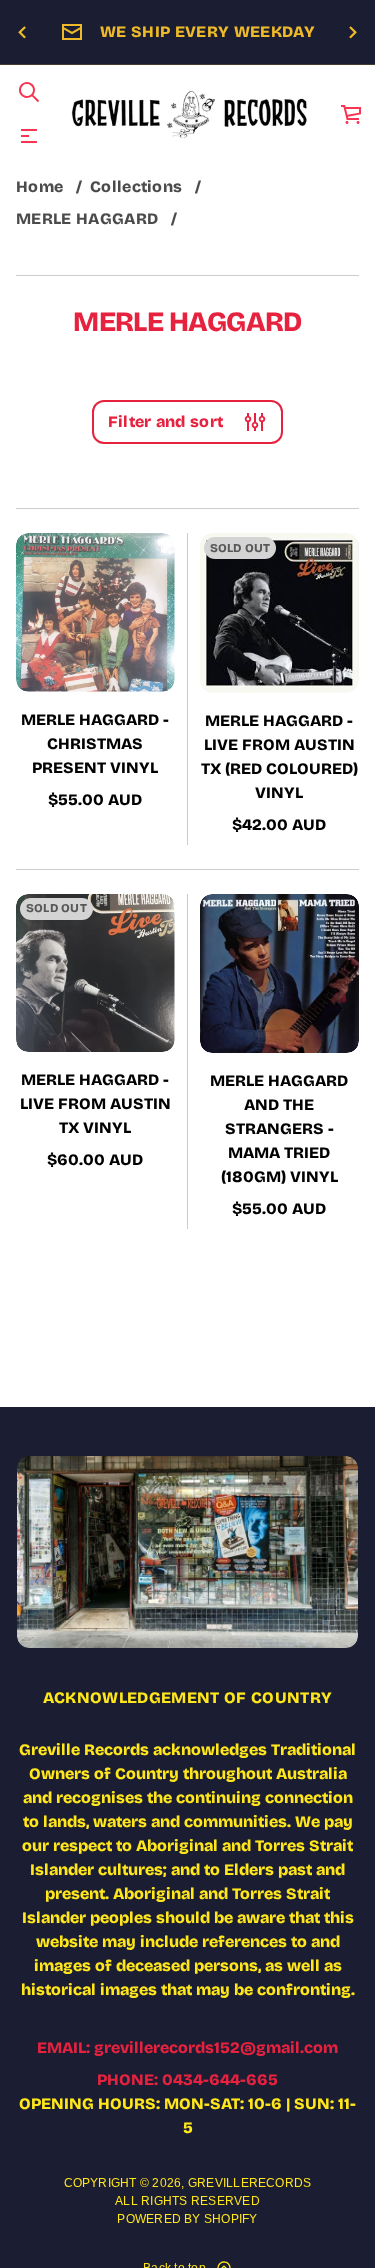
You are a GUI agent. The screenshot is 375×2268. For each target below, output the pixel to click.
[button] (29, 92)
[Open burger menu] (29, 136)
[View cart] (352, 114)
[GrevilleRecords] (190, 114)
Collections (136, 186)
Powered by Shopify (187, 2219)
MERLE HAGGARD (87, 218)
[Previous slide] (22, 33)
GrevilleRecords (250, 2183)
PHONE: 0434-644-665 (187, 2079)
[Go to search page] (29, 92)
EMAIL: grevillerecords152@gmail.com (187, 2047)
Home (39, 186)
